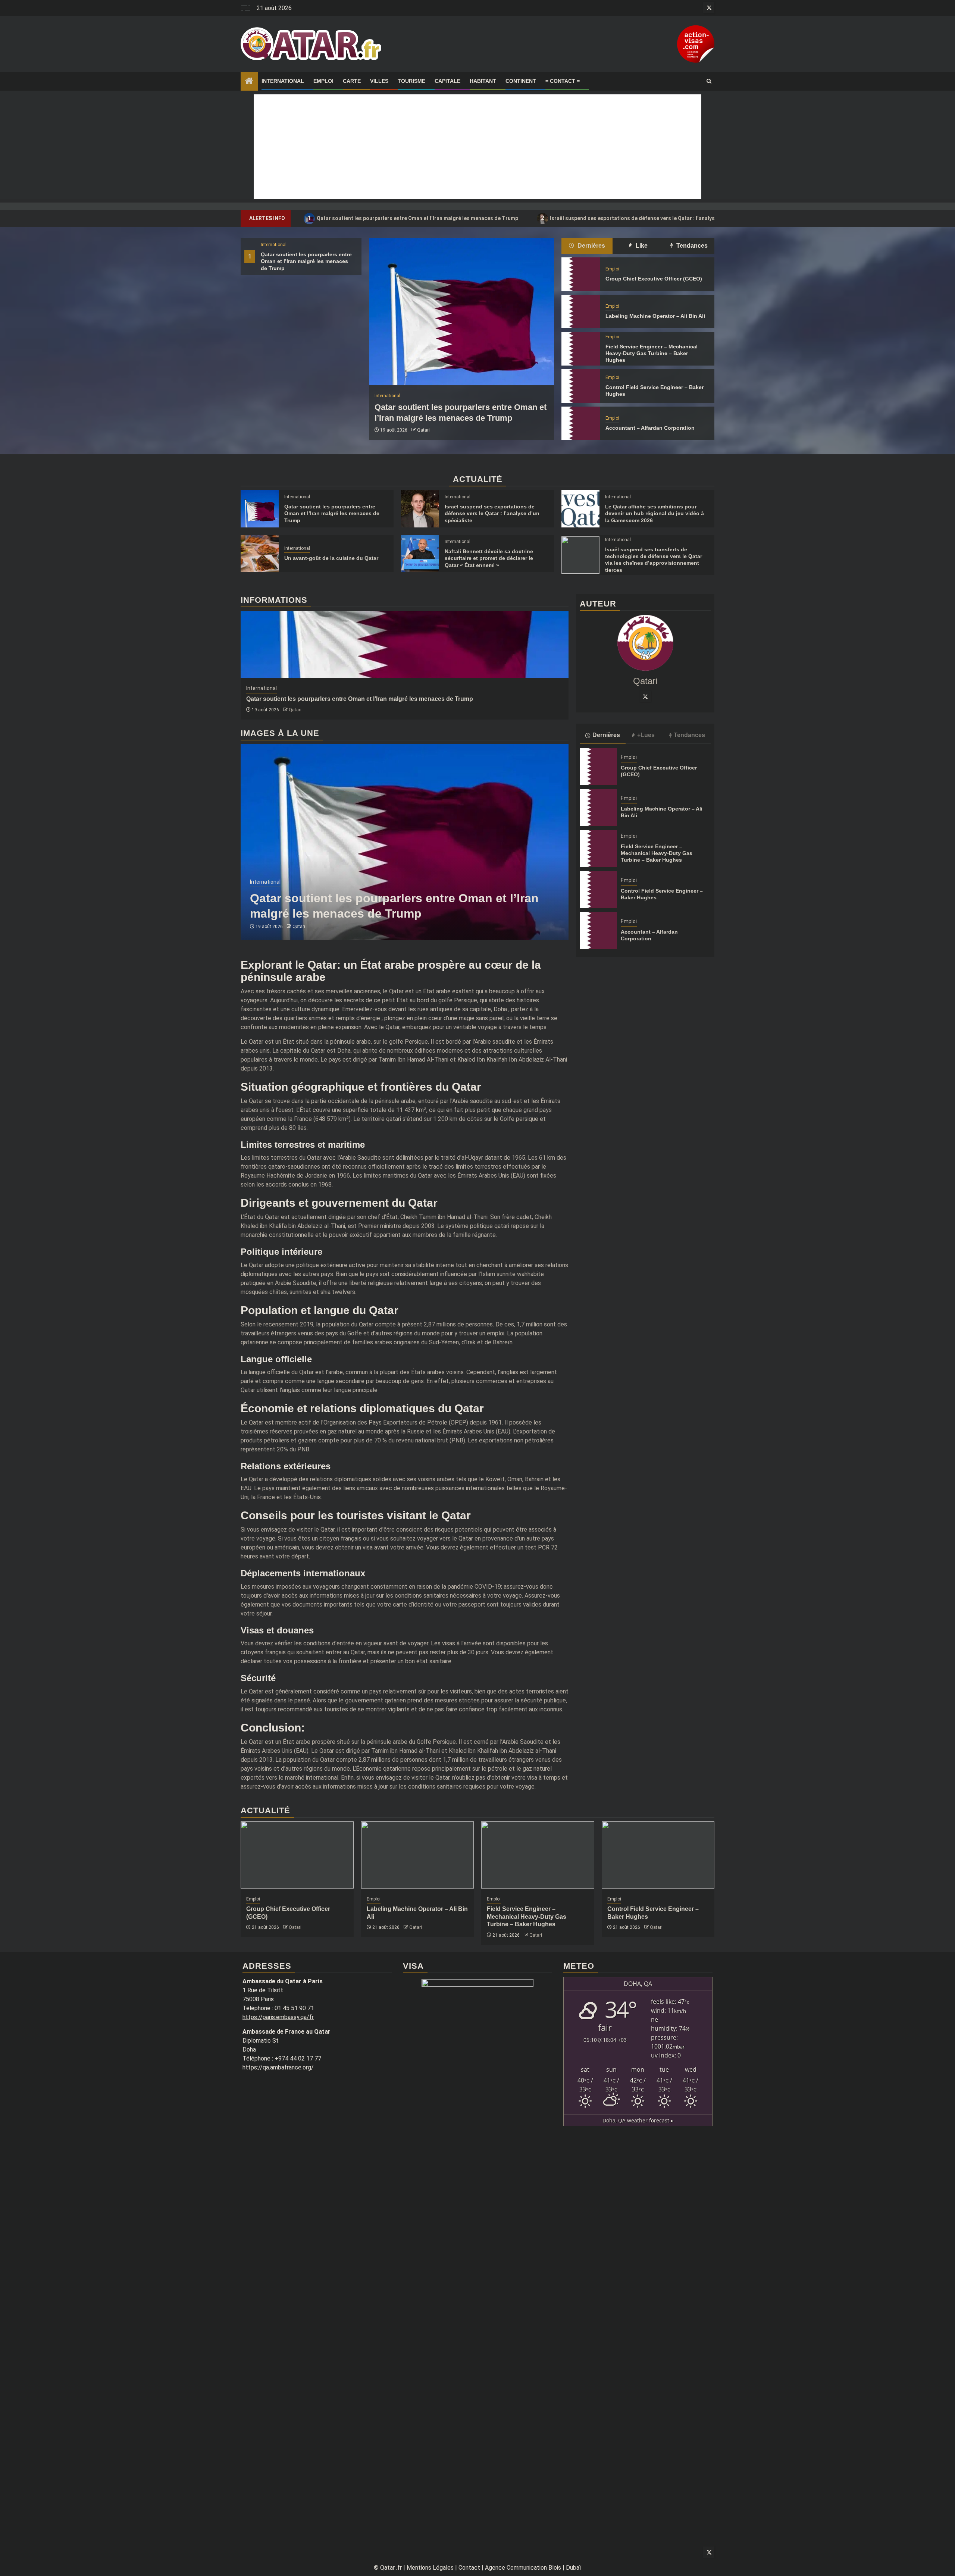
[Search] (709, 81)
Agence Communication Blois (523, 2568)
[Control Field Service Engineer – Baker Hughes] (580, 386)
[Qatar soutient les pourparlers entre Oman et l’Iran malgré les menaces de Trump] (461, 312)
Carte (352, 81)
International (283, 81)
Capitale (447, 81)
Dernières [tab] (591, 246)
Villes (379, 81)
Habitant (483, 81)
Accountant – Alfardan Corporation (650, 428)
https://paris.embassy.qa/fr (278, 2017)
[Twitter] (645, 696)
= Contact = (563, 81)
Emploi (323, 81)
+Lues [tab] (646, 735)
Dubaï (574, 2568)
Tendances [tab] (691, 246)
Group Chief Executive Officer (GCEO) (654, 279)
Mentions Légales (430, 2568)
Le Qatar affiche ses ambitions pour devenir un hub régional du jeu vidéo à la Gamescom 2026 (655, 513)
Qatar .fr (391, 2568)
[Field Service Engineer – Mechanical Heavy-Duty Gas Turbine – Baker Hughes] (580, 349)
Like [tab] (641, 246)
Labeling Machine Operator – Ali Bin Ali (655, 316)
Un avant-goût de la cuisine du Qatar (331, 558)
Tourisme (411, 81)
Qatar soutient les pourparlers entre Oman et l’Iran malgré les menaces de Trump (413, 218)
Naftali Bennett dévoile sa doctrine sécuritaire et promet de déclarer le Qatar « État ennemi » (489, 558)
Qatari (423, 430)
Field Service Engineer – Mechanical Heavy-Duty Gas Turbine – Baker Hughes (652, 353)
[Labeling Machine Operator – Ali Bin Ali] (580, 311)
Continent (521, 81)
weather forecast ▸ (638, 2120)
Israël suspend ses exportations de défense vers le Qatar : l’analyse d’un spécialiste (650, 218)
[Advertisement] (477, 147)
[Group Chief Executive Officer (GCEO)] (580, 274)
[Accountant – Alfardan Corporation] (580, 423)
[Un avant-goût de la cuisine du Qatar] (260, 554)
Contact (469, 2568)
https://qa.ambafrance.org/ (278, 2067)
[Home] (249, 82)
